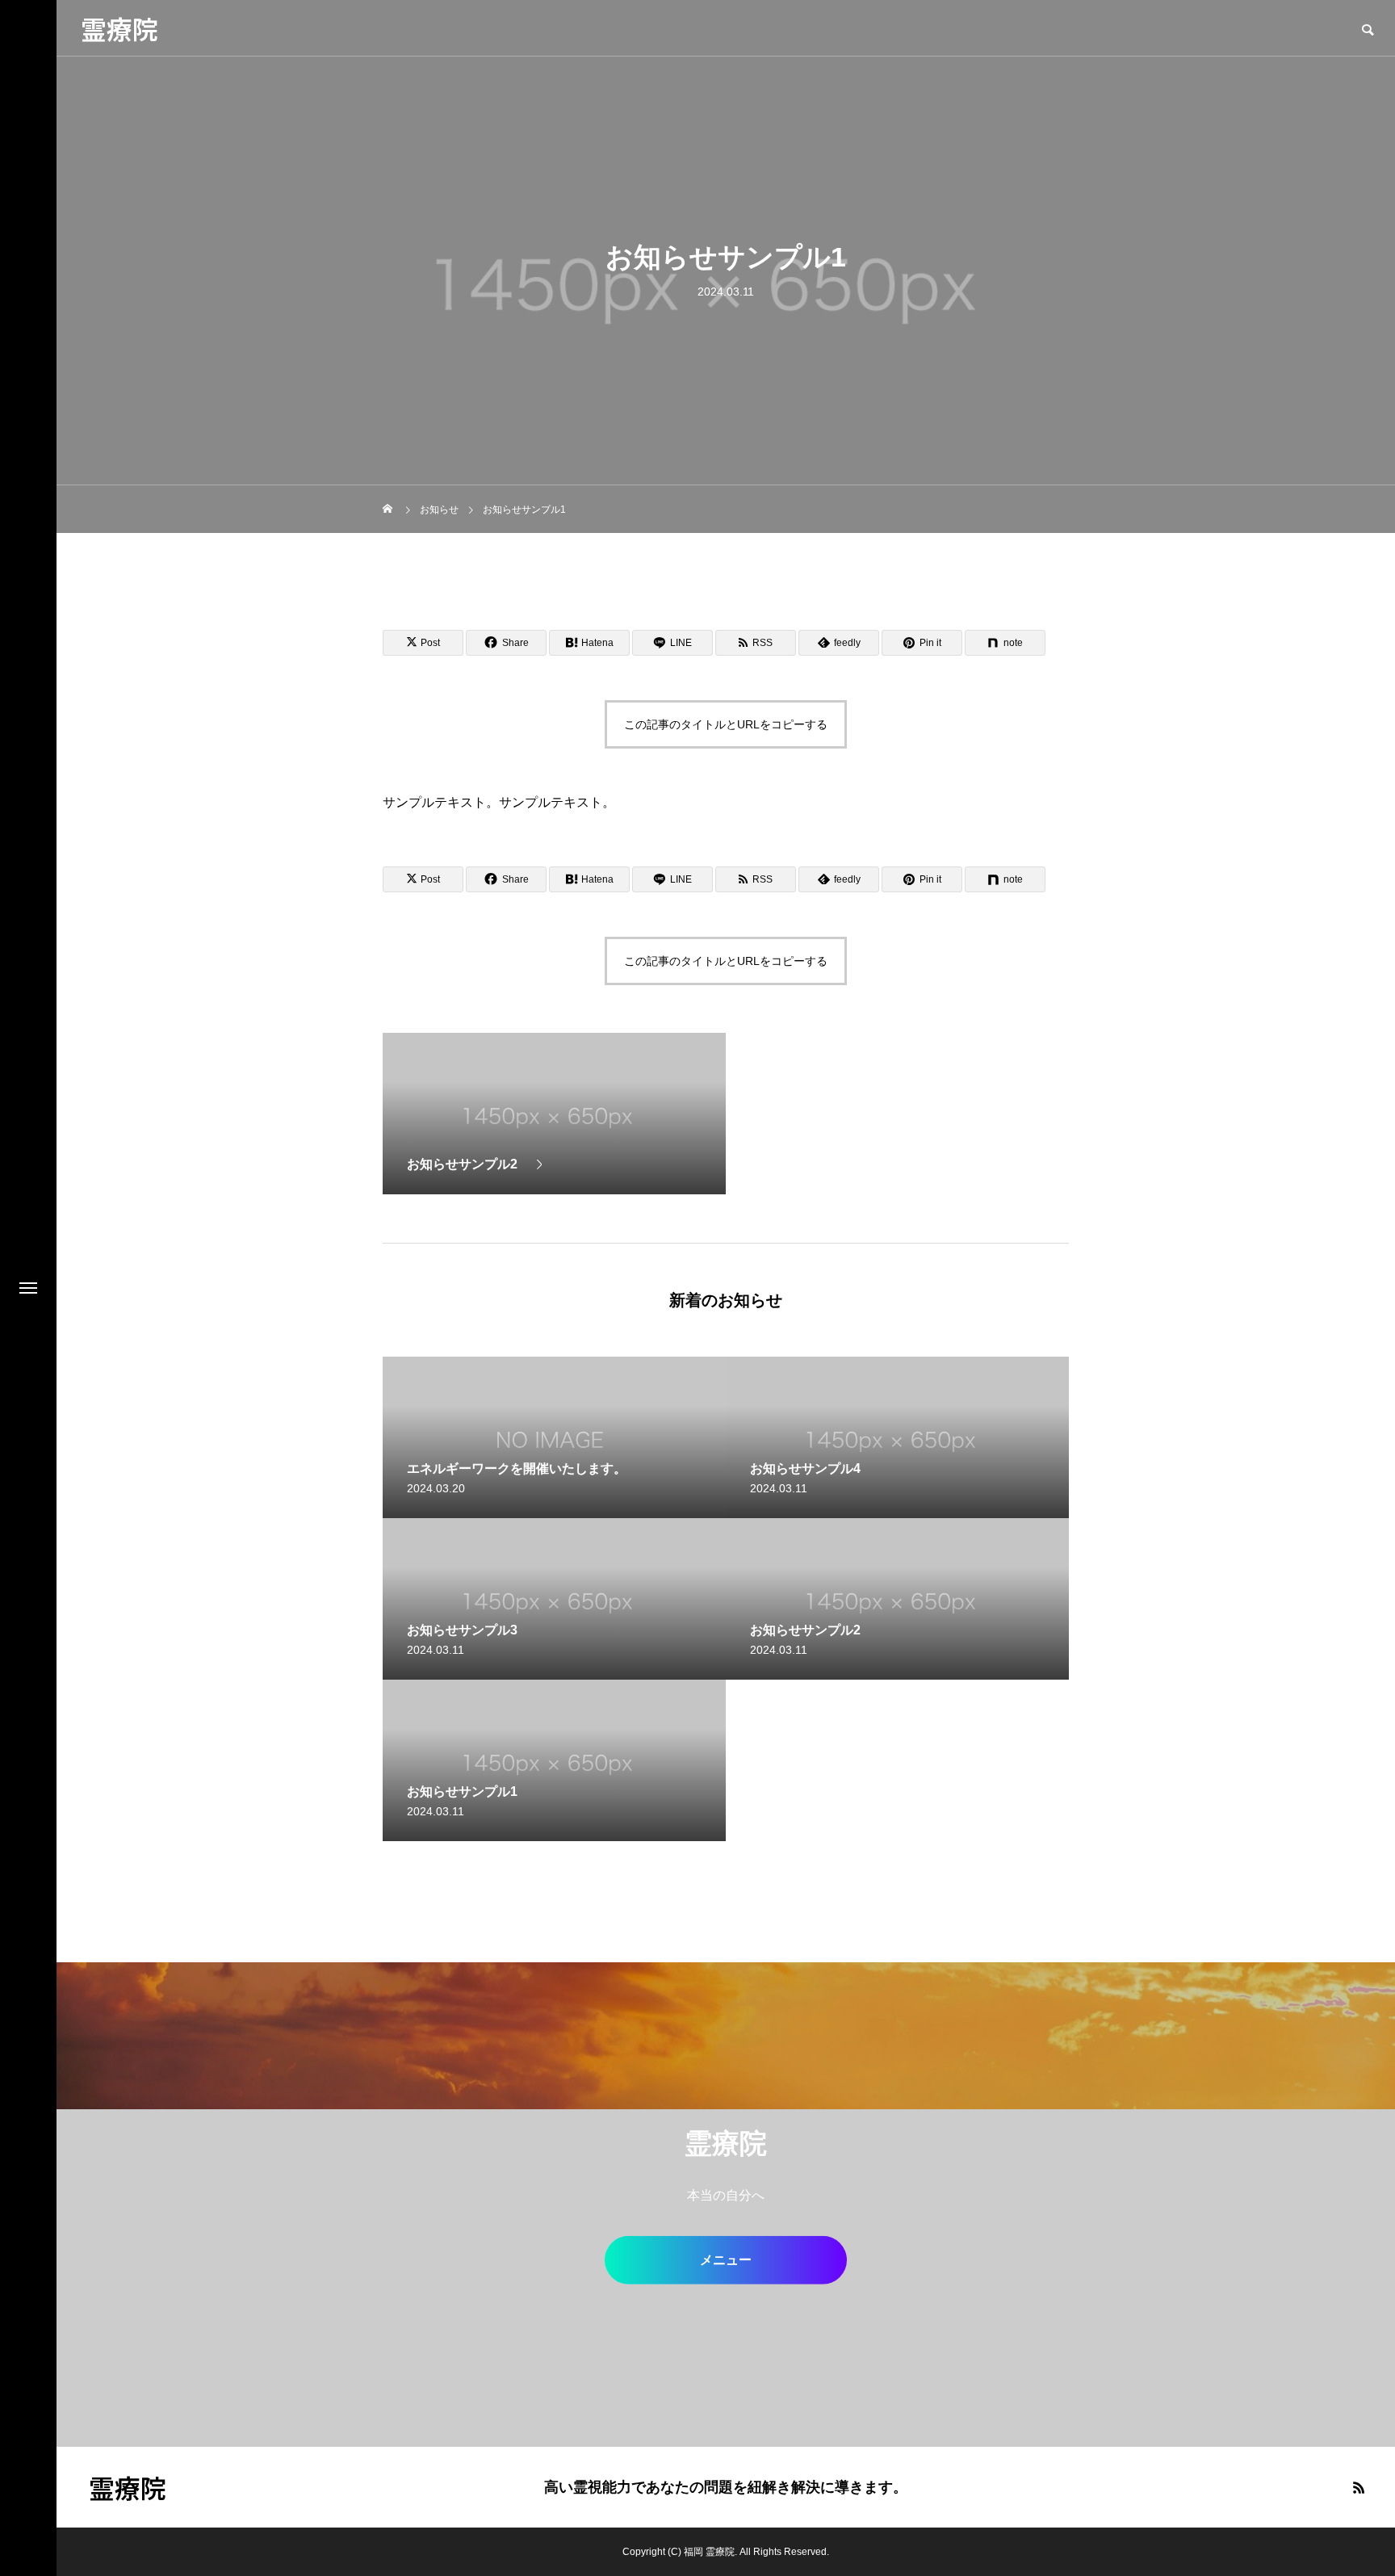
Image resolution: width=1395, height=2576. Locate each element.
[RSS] (1359, 2487)
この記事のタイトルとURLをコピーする (726, 724)
